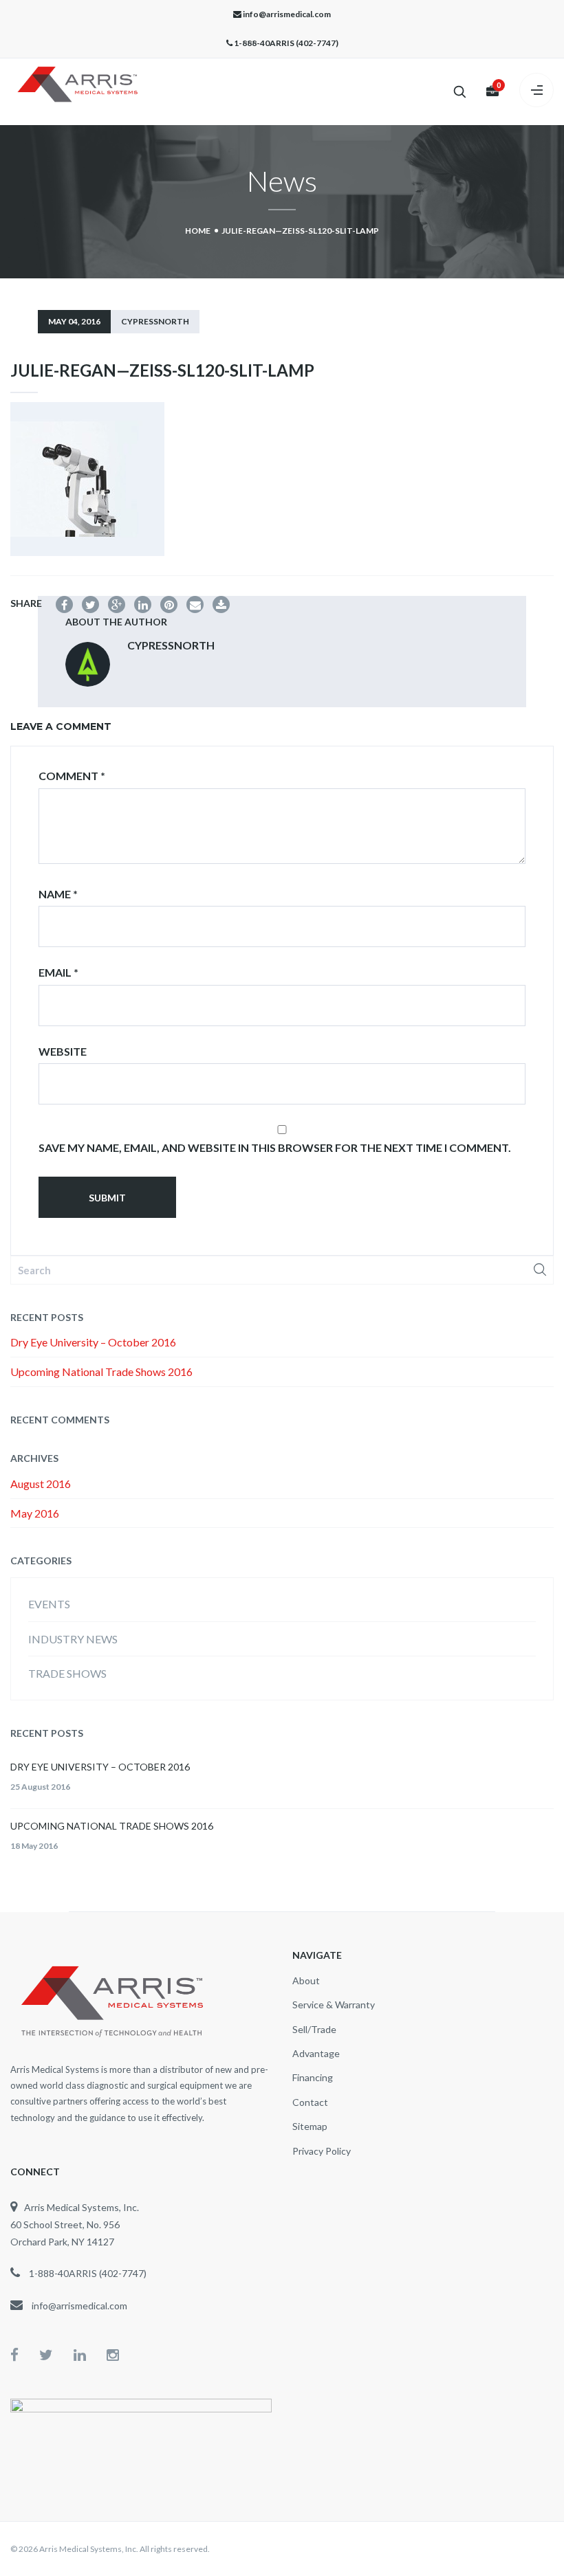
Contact (310, 2102)
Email (58, 972)
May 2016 (35, 1513)
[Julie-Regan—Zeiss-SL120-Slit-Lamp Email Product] (195, 604)
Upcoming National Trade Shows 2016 (101, 1372)
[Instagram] (113, 2354)
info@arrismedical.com (287, 14)
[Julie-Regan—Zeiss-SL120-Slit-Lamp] (64, 604)
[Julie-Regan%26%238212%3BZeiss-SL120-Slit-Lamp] (90, 604)
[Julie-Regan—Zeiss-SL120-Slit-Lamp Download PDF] (221, 604)
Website (63, 1051)
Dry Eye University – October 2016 (93, 1342)
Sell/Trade (314, 2029)
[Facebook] (25, 2354)
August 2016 (41, 1484)
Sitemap (310, 2126)
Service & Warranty (334, 2005)
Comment (72, 776)
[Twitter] (56, 2354)
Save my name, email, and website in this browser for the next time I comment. (275, 1147)
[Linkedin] (90, 2354)
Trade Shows (67, 1673)
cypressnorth (155, 321)
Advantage (316, 2053)
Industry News (73, 1639)
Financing (313, 2077)
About (306, 1980)
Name (58, 894)
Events (49, 1604)
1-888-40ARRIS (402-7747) (286, 43)
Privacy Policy (322, 2151)
